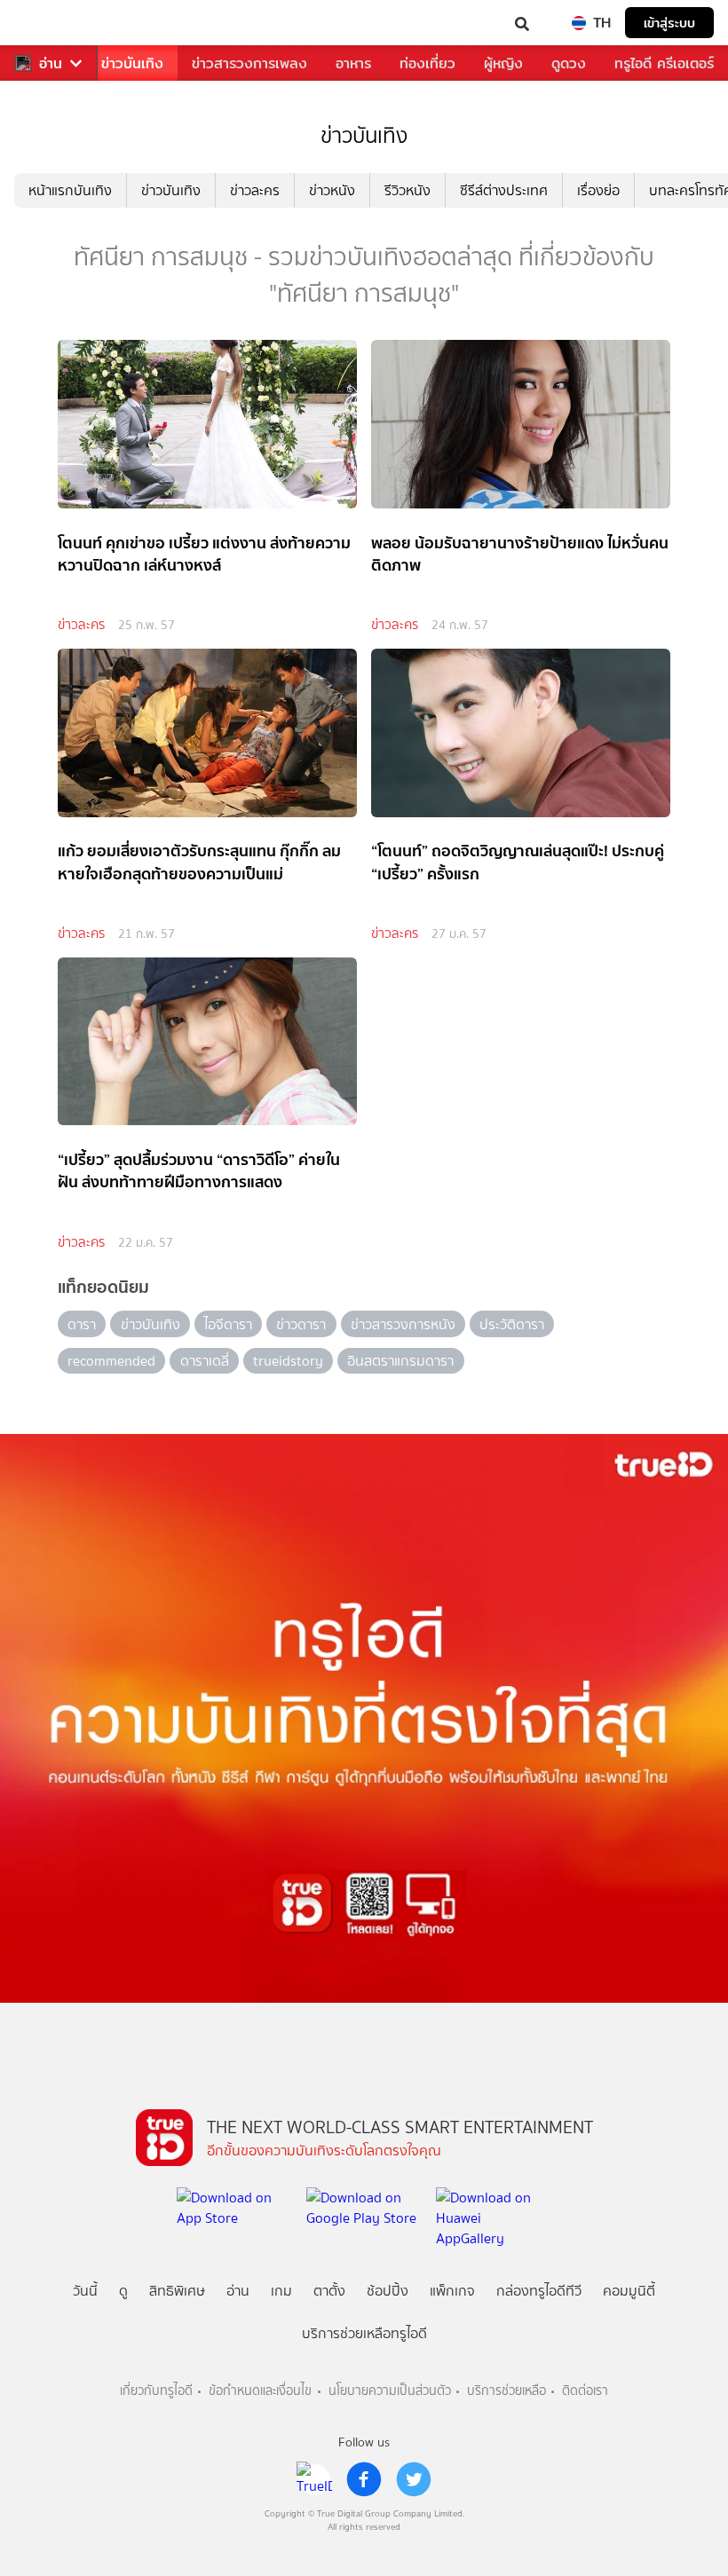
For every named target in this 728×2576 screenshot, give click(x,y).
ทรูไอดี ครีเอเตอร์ (664, 63)
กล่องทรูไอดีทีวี (539, 2291)
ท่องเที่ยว (427, 63)
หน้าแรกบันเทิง (70, 190)
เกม (281, 2291)
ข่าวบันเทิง (132, 63)
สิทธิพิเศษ (177, 2291)
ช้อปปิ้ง (388, 2291)
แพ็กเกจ (452, 2291)
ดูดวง (569, 63)
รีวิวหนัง (408, 190)
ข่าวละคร (255, 190)
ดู (123, 2291)
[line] (314, 2479)
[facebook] (364, 2479)
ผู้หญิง (503, 63)
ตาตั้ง (329, 2291)
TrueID (50, 23)
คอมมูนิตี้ (629, 2291)
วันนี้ (85, 2291)
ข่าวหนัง (332, 190)
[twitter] (414, 2479)
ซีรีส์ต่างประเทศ (504, 190)
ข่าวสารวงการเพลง (249, 63)
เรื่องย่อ (598, 190)
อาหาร (353, 63)
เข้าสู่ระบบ (669, 23)
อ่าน (51, 63)
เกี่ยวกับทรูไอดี (156, 2391)
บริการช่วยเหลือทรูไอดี (364, 2333)
